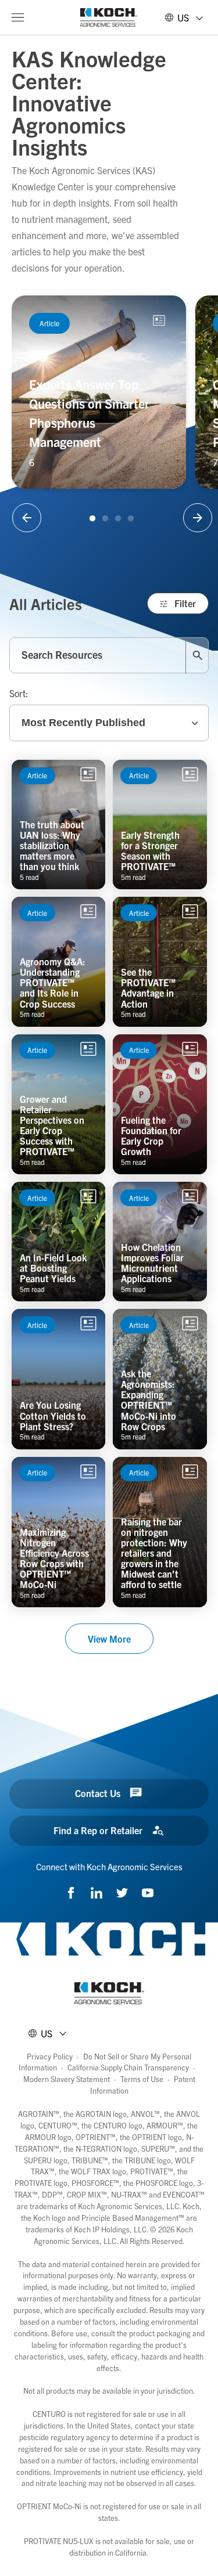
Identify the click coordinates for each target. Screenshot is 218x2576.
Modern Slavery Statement (67, 2079)
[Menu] (17, 17)
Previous (27, 518)
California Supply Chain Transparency (128, 2067)
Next (198, 518)
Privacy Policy (50, 2056)
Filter (185, 603)
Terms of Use (142, 2079)
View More (109, 1639)
